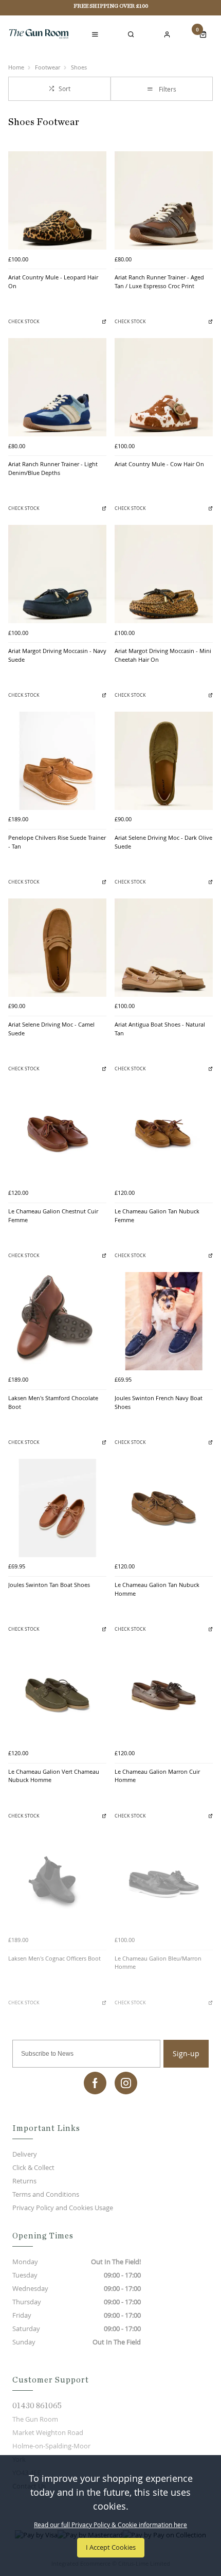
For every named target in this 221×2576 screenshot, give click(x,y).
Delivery (25, 2154)
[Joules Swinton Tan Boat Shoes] (57, 1508)
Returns (24, 2181)
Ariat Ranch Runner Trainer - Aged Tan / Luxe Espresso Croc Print (159, 282)
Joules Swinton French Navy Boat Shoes (159, 1402)
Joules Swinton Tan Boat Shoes (49, 1585)
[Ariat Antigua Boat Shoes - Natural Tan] (164, 948)
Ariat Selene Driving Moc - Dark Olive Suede (163, 842)
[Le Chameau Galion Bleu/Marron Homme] (164, 1882)
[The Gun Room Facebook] (95, 2083)
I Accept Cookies (111, 2547)
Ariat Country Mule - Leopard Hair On (53, 282)
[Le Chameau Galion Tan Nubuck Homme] (164, 1508)
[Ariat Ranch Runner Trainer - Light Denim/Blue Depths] (57, 387)
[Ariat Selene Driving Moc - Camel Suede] (57, 948)
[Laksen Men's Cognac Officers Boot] (57, 1882)
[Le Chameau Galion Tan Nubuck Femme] (164, 1134)
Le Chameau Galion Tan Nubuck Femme (157, 1216)
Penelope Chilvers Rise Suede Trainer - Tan (57, 842)
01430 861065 (37, 2406)
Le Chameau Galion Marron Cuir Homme (157, 1776)
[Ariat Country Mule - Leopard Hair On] (57, 200)
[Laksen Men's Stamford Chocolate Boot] (57, 1321)
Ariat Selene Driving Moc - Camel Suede (51, 1029)
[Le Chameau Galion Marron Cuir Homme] (164, 1695)
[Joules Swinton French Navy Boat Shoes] (164, 1321)
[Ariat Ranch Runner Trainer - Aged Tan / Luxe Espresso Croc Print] (164, 200)
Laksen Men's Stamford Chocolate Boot (53, 1402)
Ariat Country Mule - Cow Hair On (159, 464)
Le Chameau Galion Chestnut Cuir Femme (53, 1216)
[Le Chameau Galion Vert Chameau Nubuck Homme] (57, 1695)
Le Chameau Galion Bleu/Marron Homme (158, 1963)
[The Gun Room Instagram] (126, 2083)
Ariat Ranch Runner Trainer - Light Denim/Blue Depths (53, 469)
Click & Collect (33, 2167)
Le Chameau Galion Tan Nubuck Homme (157, 1589)
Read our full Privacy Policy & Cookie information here (110, 2525)
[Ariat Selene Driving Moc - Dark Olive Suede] (164, 761)
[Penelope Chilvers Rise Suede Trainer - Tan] (57, 761)
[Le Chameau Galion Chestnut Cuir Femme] (57, 1134)
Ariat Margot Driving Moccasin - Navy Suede (57, 655)
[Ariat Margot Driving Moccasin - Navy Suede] (57, 574)
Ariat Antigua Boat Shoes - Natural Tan (160, 1029)
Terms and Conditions (46, 2194)
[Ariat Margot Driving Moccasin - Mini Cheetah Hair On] (164, 574)
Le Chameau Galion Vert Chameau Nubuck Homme (54, 1776)
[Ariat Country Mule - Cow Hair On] (164, 387)
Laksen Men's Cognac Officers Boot (54, 1959)
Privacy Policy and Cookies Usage (63, 2208)
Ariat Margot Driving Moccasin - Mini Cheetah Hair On (163, 655)
